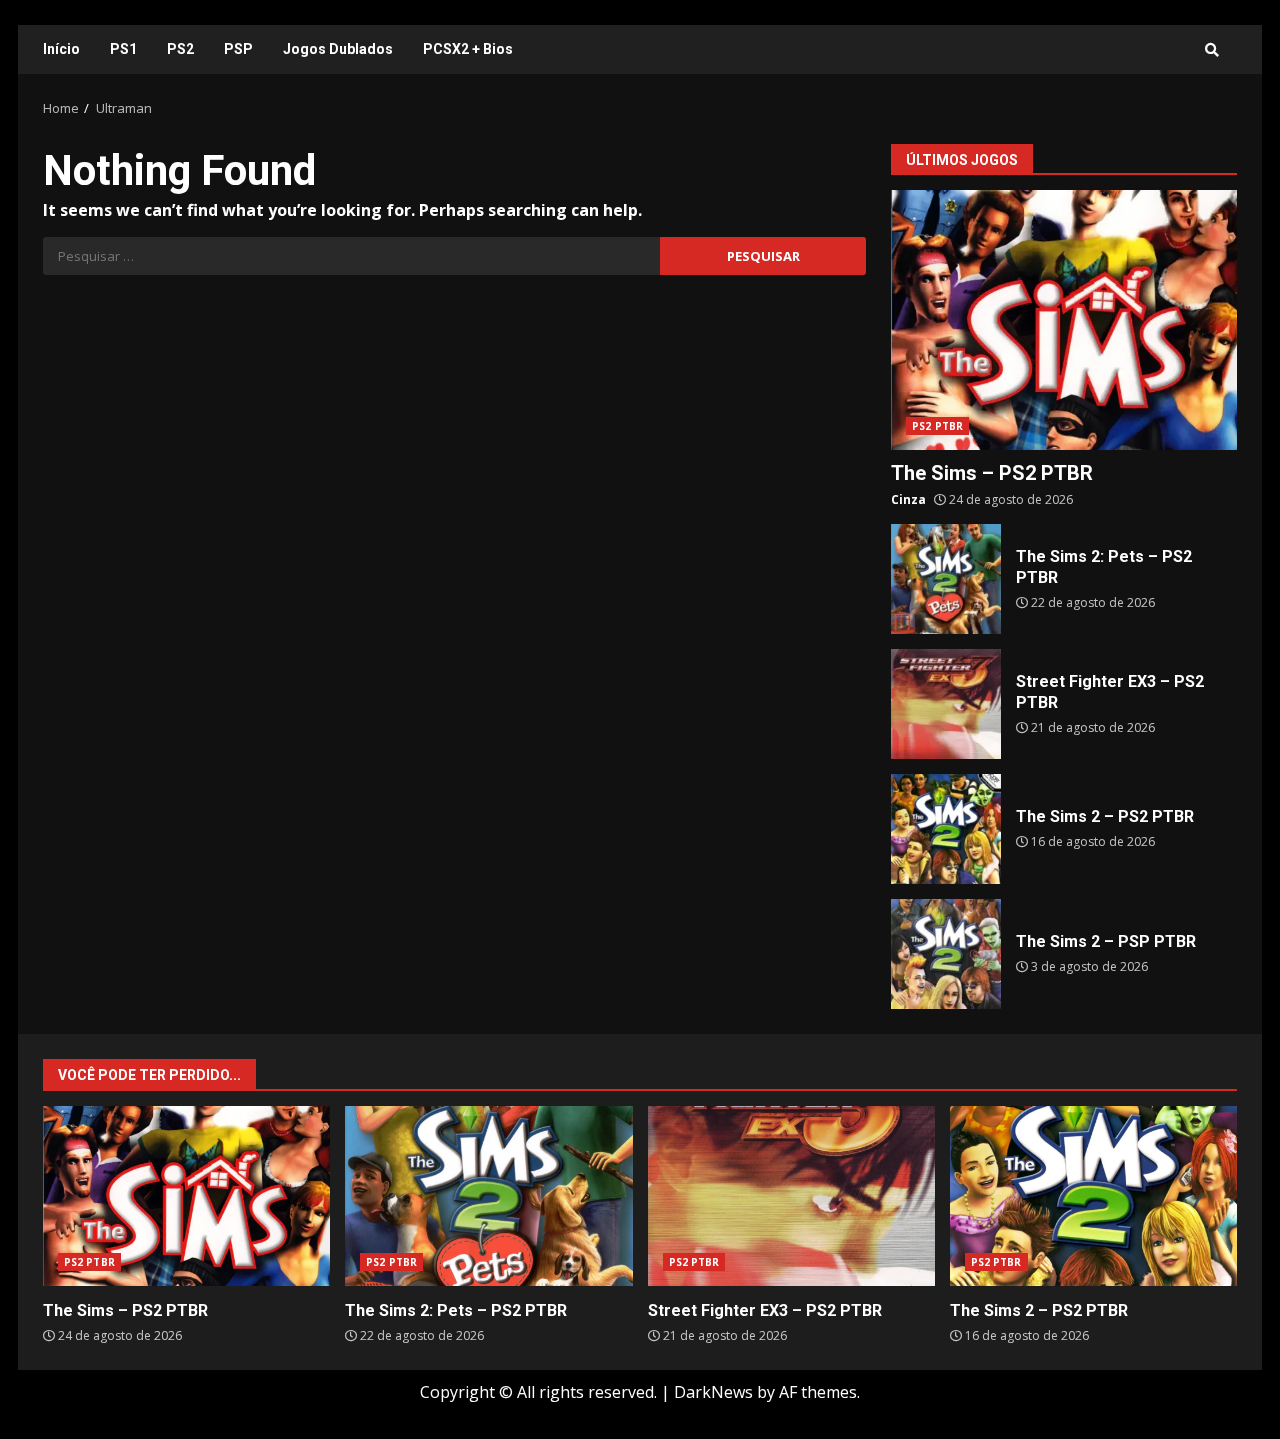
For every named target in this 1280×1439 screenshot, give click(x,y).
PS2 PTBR (937, 426)
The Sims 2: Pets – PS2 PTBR (946, 579)
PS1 (123, 49)
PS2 (180, 49)
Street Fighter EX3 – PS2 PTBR (946, 704)
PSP (238, 49)
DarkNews (713, 1392)
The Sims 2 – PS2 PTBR (946, 829)
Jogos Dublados (338, 49)
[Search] (1212, 50)
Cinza (908, 499)
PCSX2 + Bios (468, 49)
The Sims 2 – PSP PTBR (946, 954)
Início (61, 49)
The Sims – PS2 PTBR (1064, 320)
